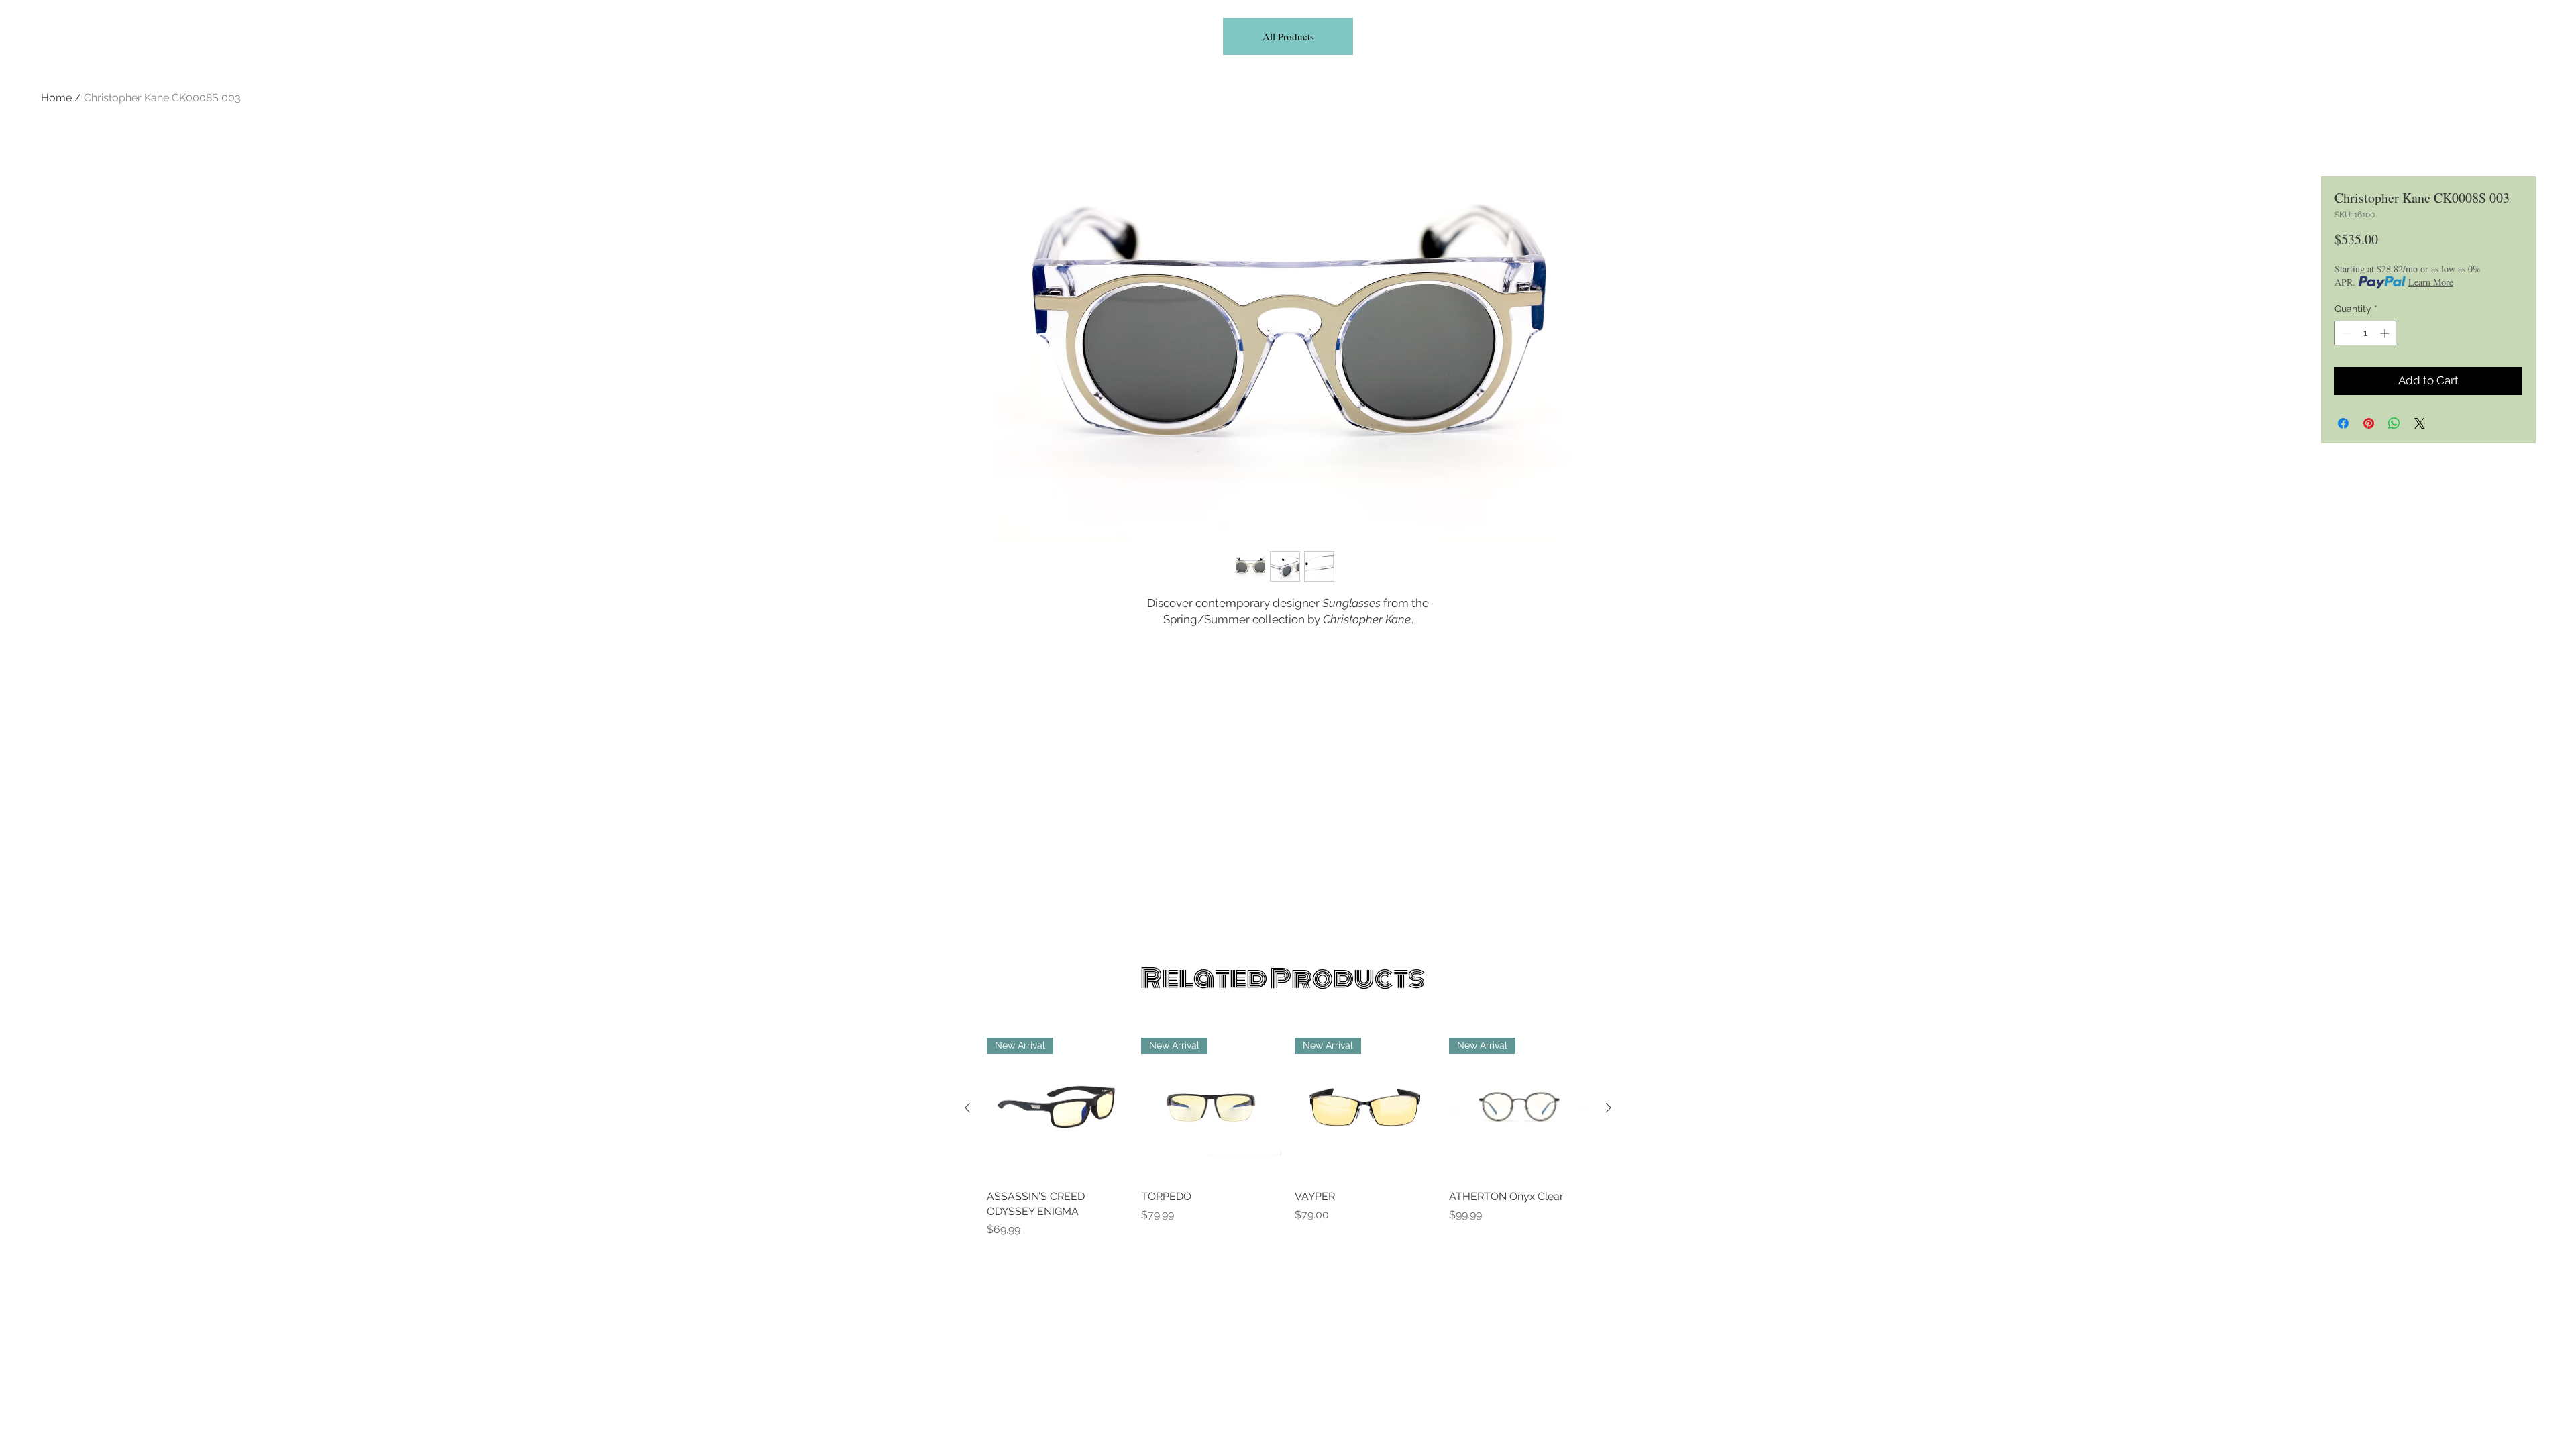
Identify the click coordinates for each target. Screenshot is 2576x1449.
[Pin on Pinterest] (2369, 423)
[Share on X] (2420, 423)
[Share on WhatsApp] (2394, 423)
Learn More (2431, 282)
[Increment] (2386, 333)
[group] (1288, 1138)
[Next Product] (1609, 1108)
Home (56, 98)
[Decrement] (2345, 333)
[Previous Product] (967, 1108)
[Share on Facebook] (2343, 423)
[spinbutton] (2365, 333)
